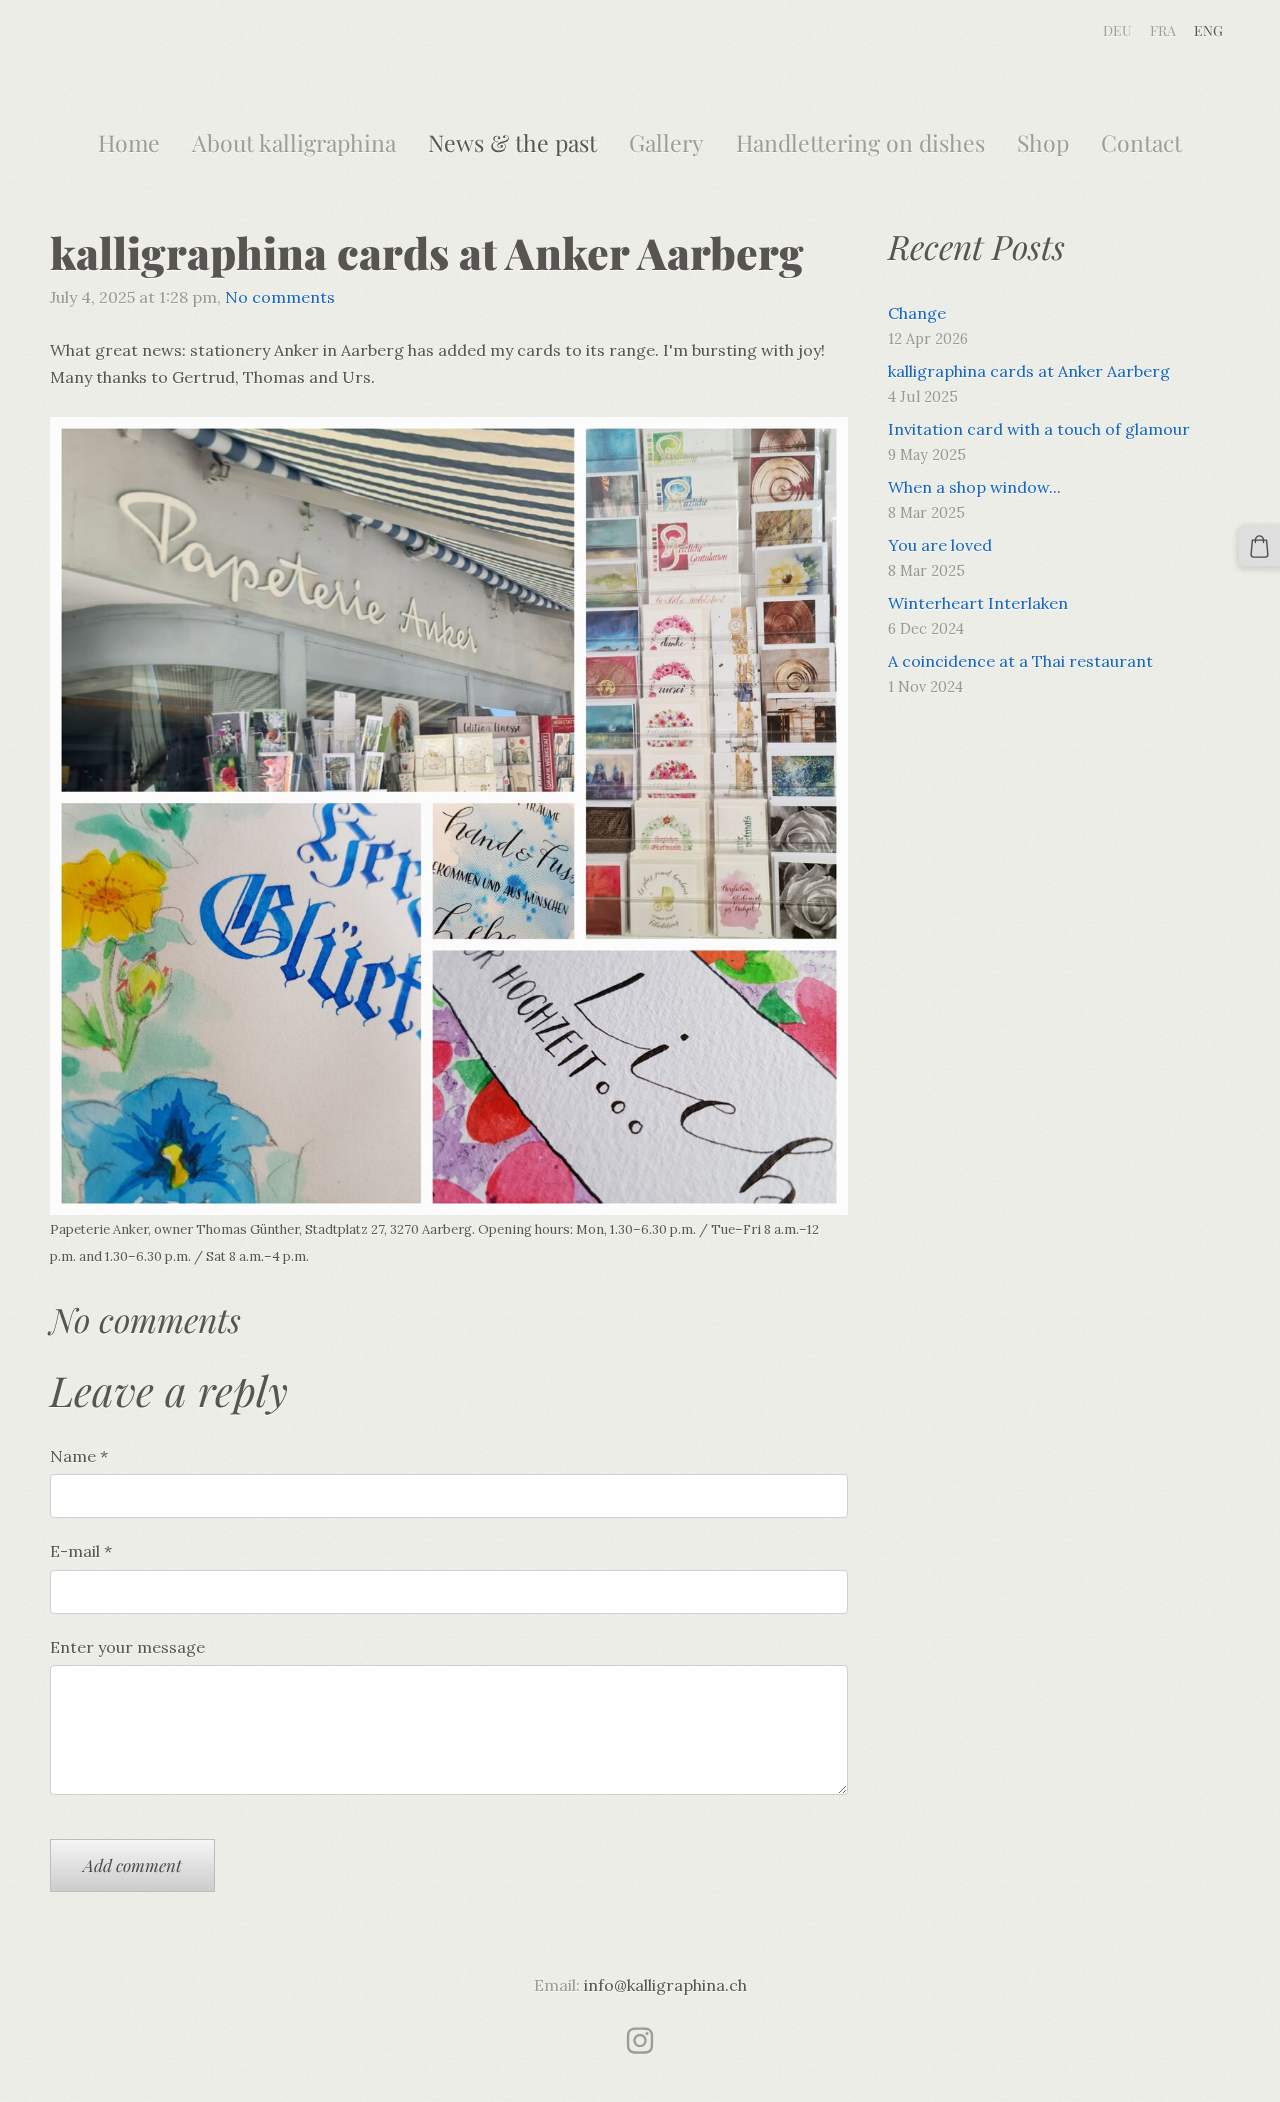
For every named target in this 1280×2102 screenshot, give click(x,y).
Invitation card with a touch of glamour (1039, 429)
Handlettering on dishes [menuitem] (860, 142)
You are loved (940, 545)
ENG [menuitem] (1208, 30)
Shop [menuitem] (1043, 142)
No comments (280, 297)
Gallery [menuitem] (666, 142)
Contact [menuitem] (1141, 142)
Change (917, 313)
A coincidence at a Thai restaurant (1020, 661)
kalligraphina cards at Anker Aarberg (1029, 371)
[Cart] (1259, 546)
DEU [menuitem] (1117, 30)
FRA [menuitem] (1163, 30)
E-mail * (81, 1551)
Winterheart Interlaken (978, 603)
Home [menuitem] (129, 142)
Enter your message (127, 1647)
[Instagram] (640, 2040)
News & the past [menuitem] (512, 142)
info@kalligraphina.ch (665, 1985)
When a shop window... (974, 487)
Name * (79, 1456)
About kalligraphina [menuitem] (294, 142)
